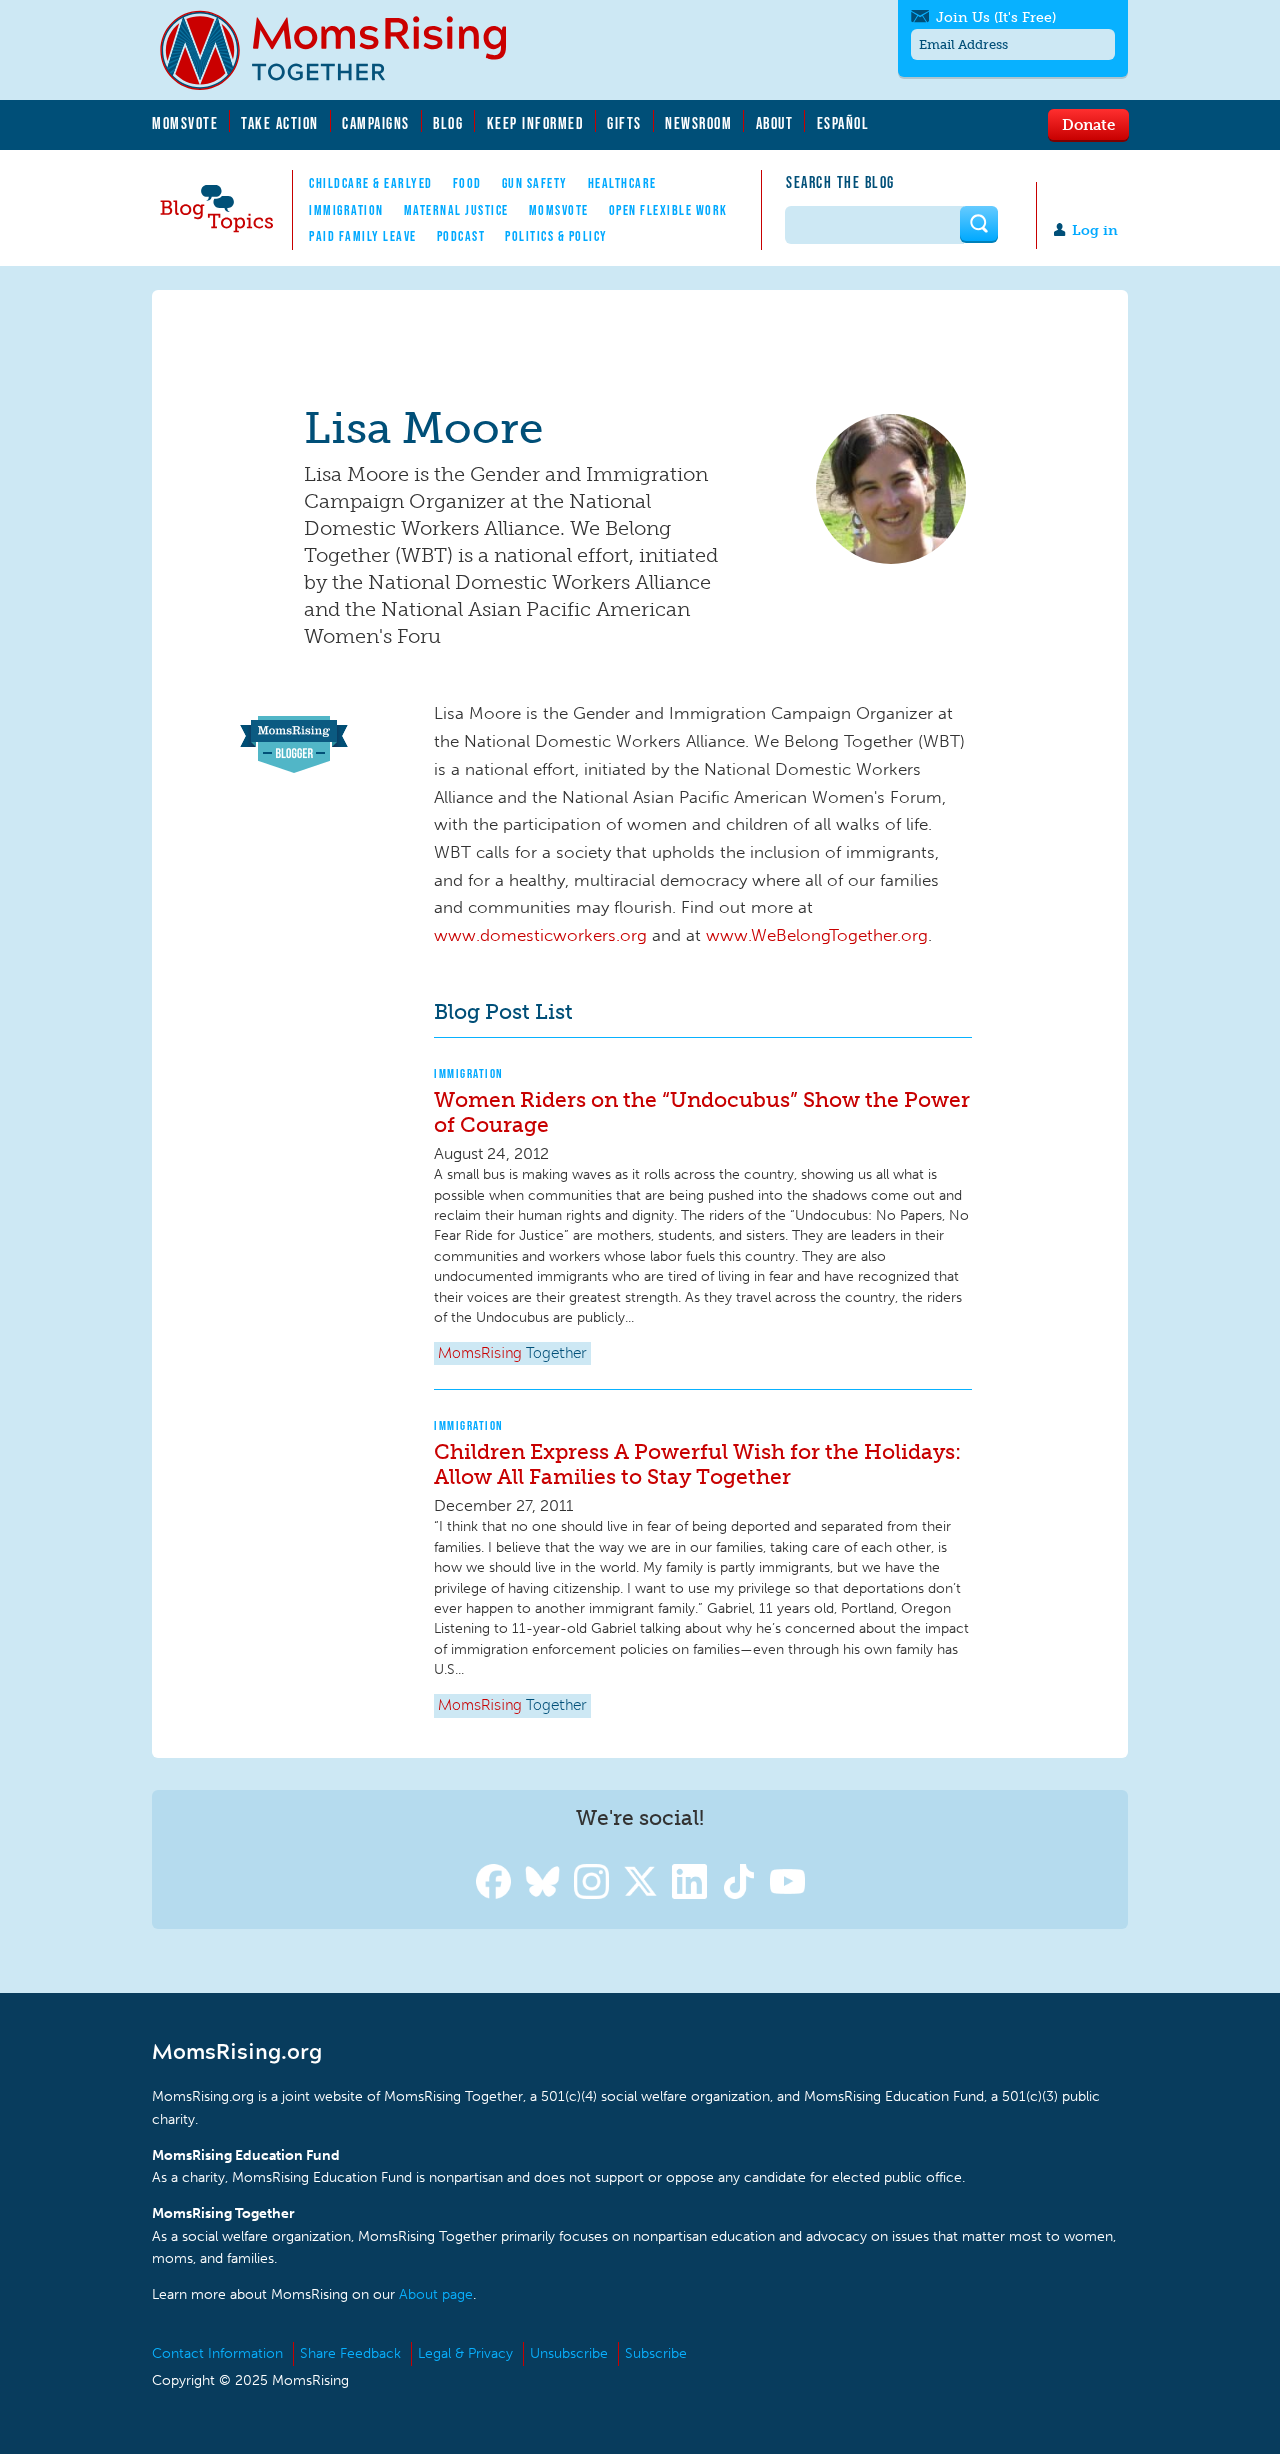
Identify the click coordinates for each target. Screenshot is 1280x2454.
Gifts (624, 123)
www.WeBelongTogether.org (817, 935)
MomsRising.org (347, 50)
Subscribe (656, 2353)
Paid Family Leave (363, 236)
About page (436, 2294)
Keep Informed (536, 123)
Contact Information (217, 2353)
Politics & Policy (556, 236)
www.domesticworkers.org (540, 935)
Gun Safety (535, 183)
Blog (448, 123)
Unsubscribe (569, 2353)
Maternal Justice (456, 210)
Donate (1088, 124)
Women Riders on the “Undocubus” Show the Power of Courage (702, 1112)
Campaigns (376, 123)
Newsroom (698, 123)
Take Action (280, 123)
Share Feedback (350, 2353)
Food (467, 183)
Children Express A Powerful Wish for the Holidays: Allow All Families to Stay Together (697, 1464)
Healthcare (622, 183)
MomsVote (185, 123)
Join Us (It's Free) (996, 17)
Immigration (346, 210)
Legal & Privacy (465, 2353)
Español (843, 123)
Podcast (461, 236)
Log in (1095, 230)
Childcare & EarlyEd (371, 183)
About (775, 123)
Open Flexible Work (668, 210)
